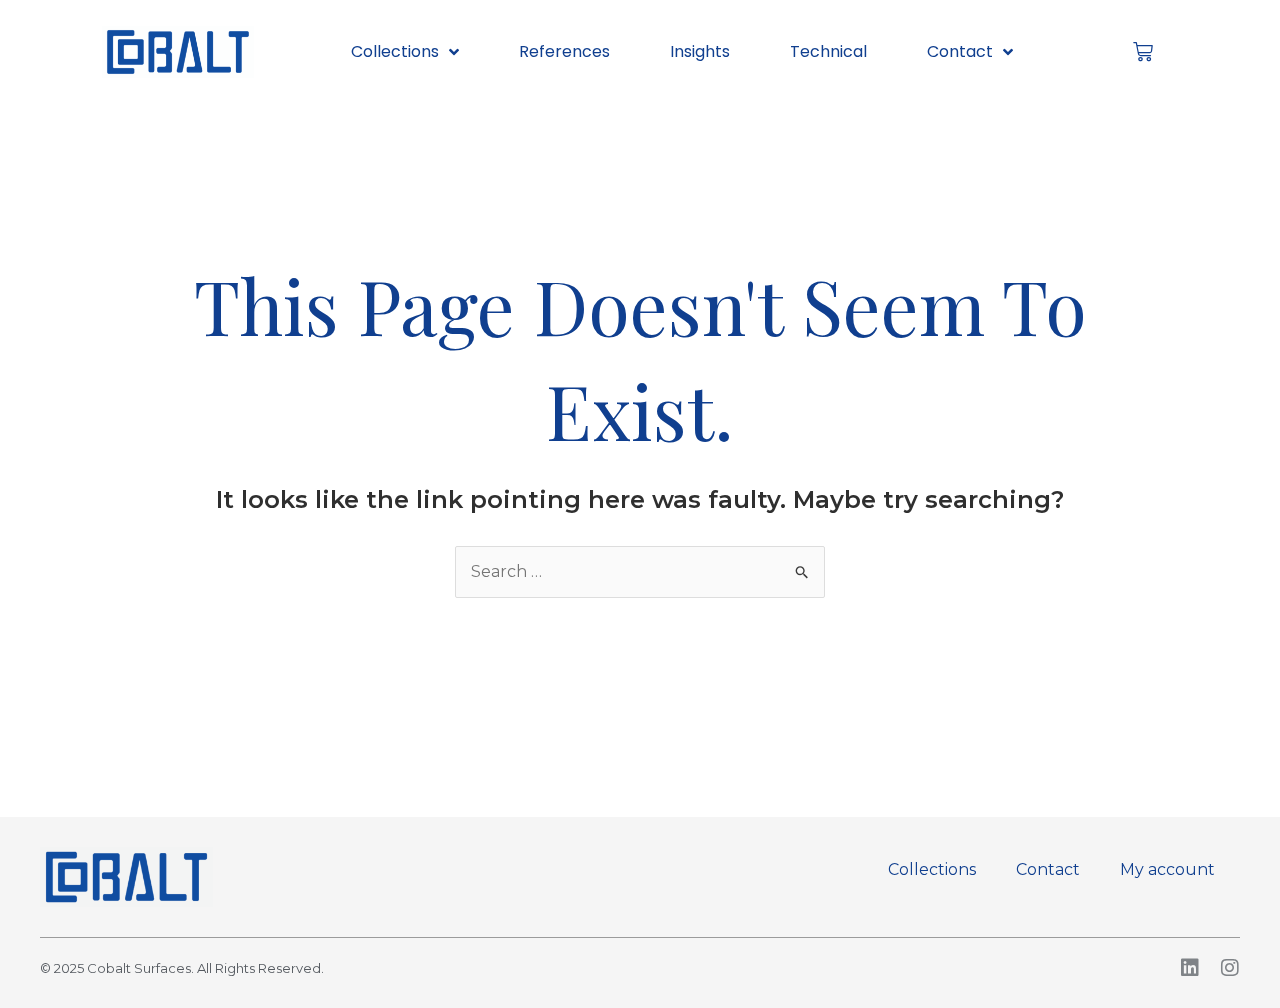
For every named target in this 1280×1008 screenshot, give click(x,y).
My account (1167, 869)
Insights (700, 51)
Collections (395, 51)
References (564, 51)
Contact (960, 51)
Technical (828, 51)
